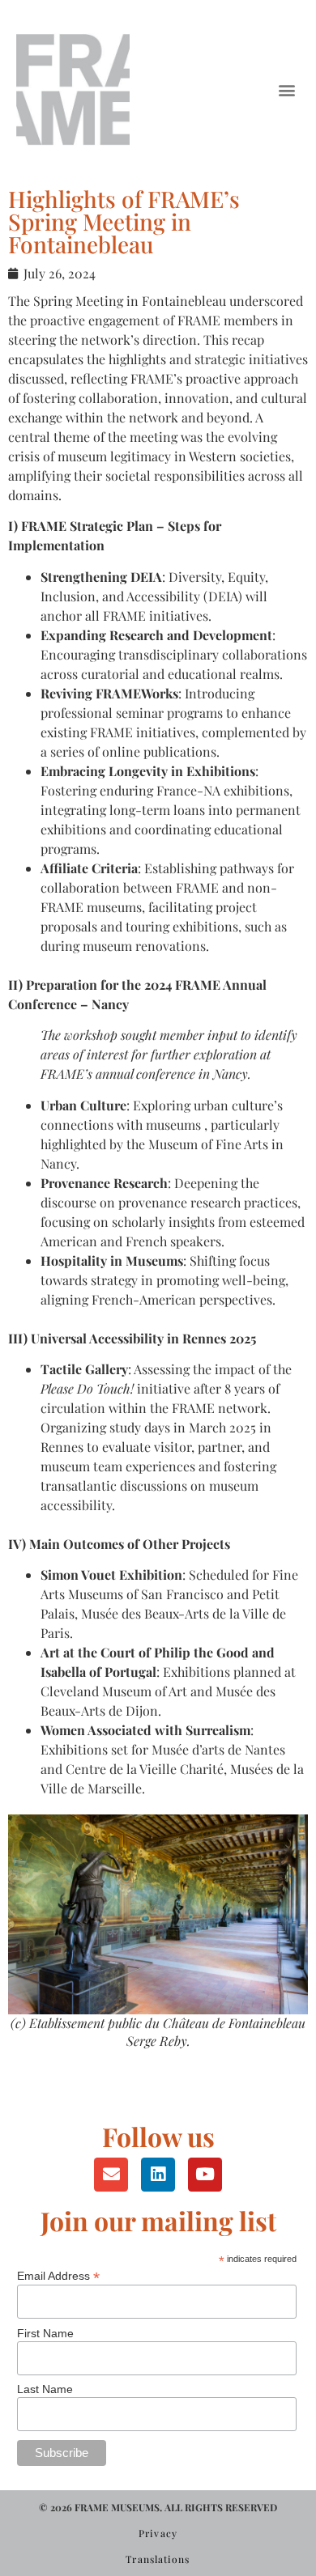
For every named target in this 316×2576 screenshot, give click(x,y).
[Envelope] (111, 2175)
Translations (158, 2559)
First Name (45, 2333)
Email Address (58, 2275)
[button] (286, 90)
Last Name (45, 2389)
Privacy (158, 2533)
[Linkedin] (158, 2175)
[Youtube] (205, 2175)
